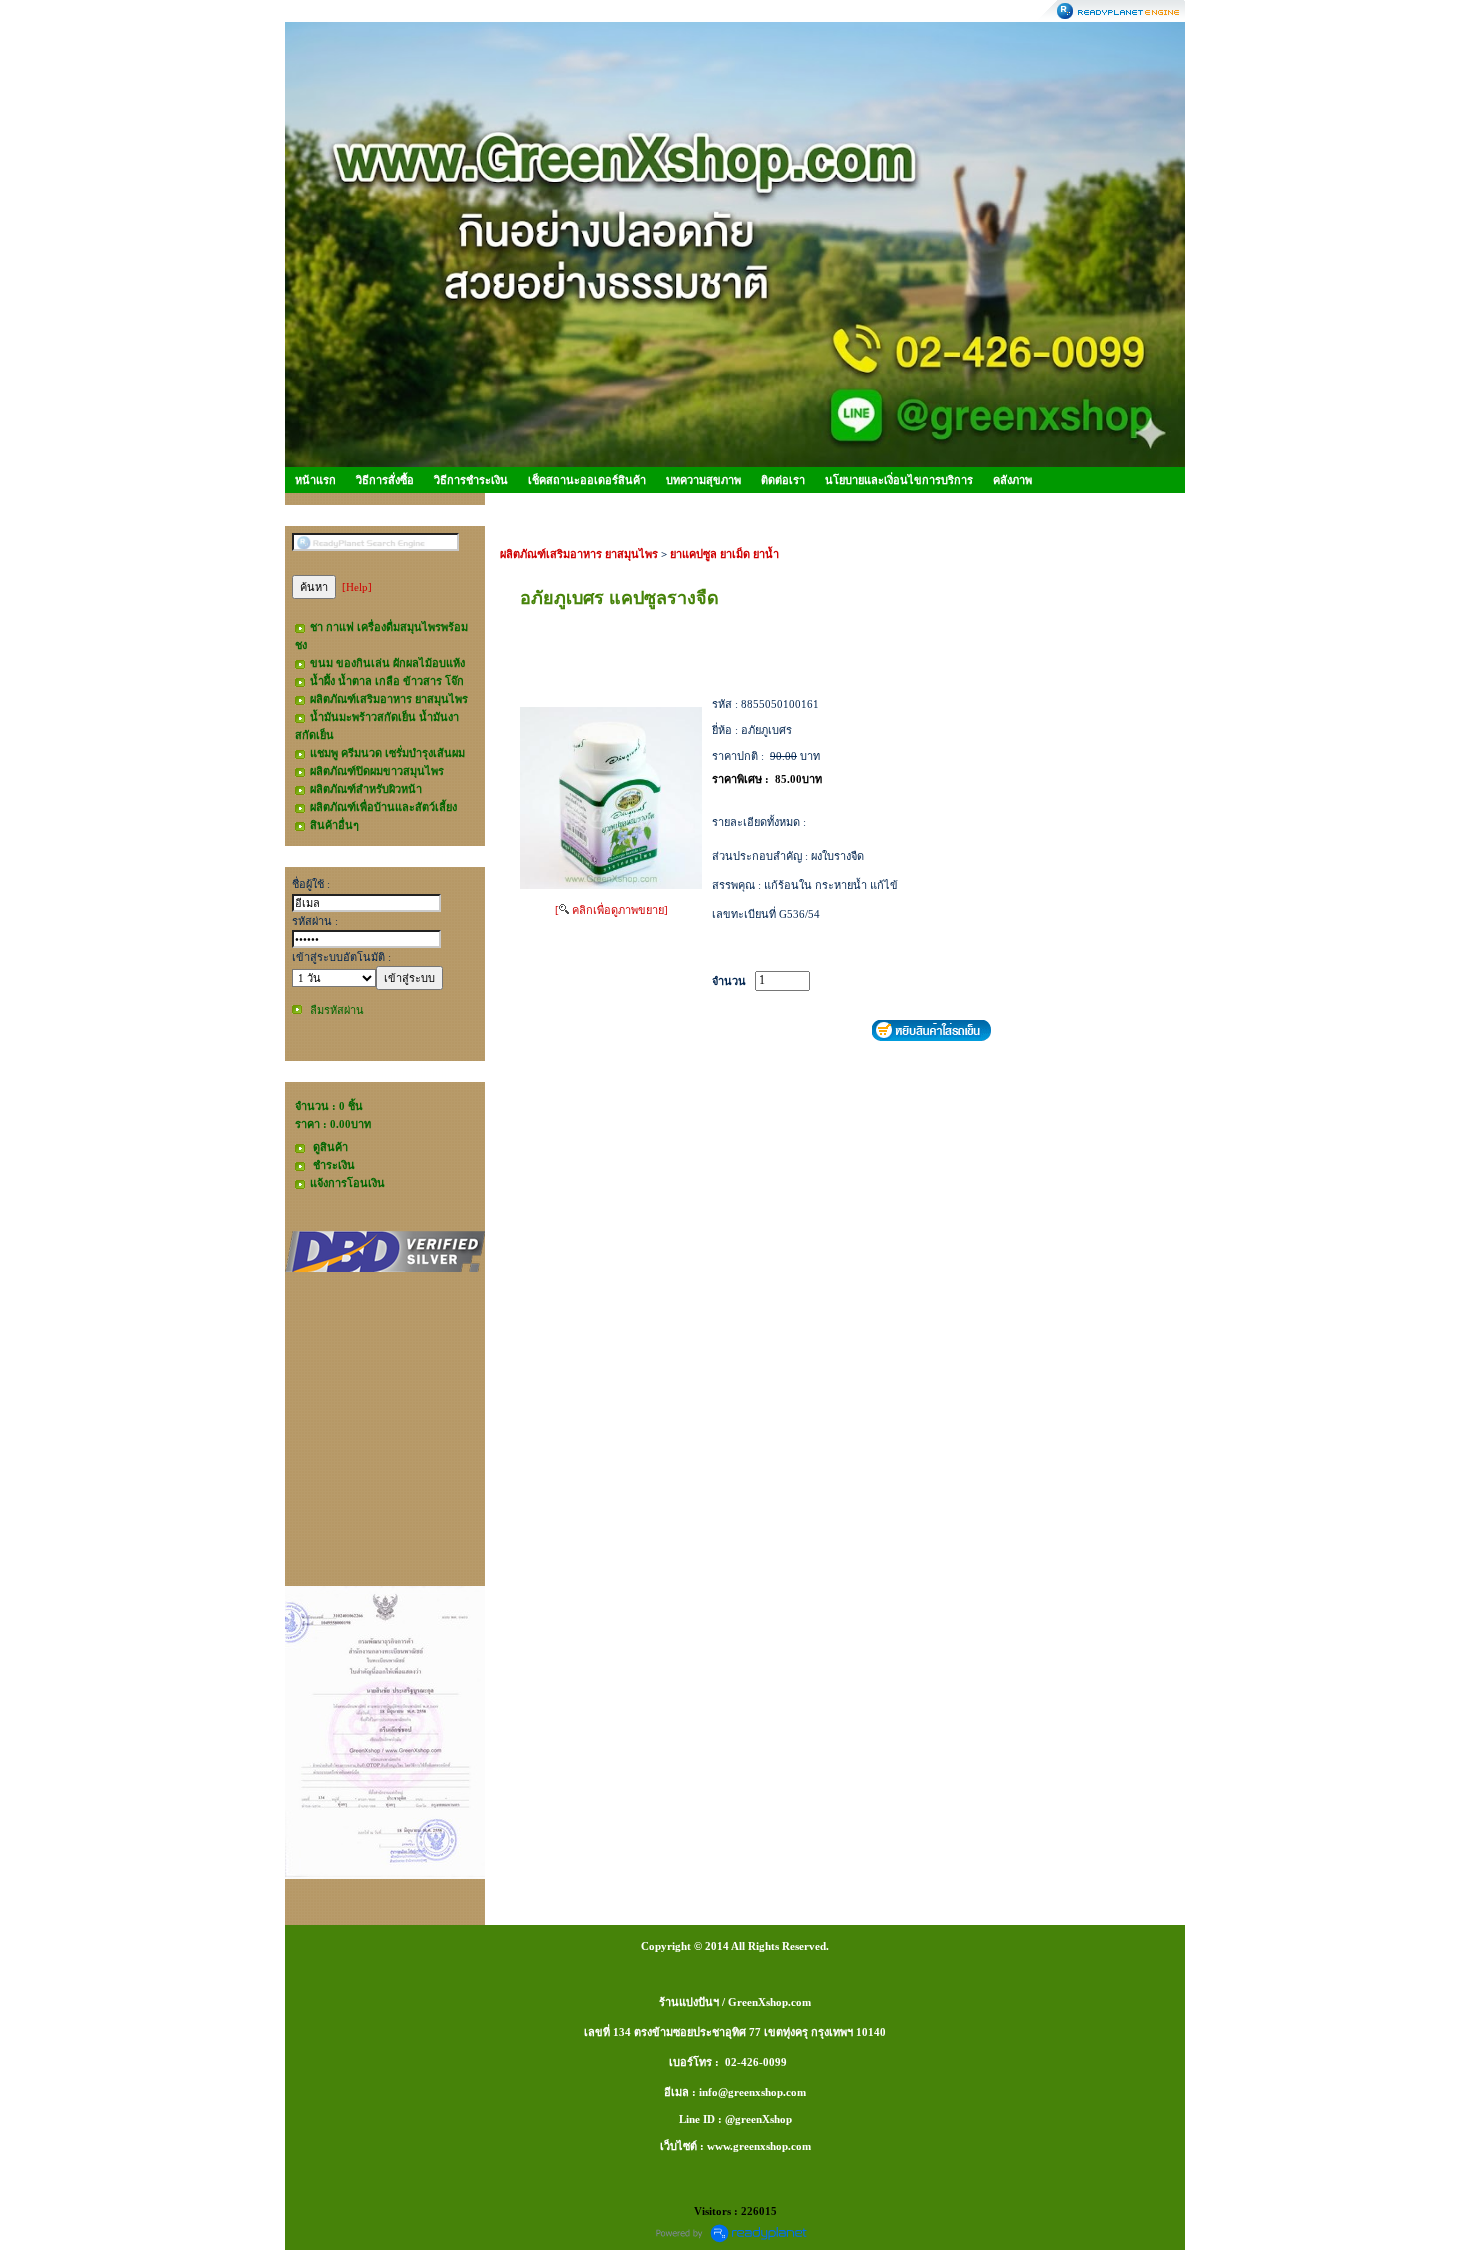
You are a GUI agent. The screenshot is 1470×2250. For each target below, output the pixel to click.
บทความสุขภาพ (703, 480)
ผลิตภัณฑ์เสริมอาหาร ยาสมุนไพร (579, 554)
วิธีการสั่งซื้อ (385, 480)
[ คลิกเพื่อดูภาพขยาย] (611, 910)
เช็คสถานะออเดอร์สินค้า (587, 480)
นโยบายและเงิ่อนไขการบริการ (899, 480)
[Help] (357, 587)
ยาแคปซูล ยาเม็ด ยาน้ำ (724, 554)
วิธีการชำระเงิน (471, 480)
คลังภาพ (1012, 480)
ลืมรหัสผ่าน (337, 1010)
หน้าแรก (315, 480)
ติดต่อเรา (783, 480)
